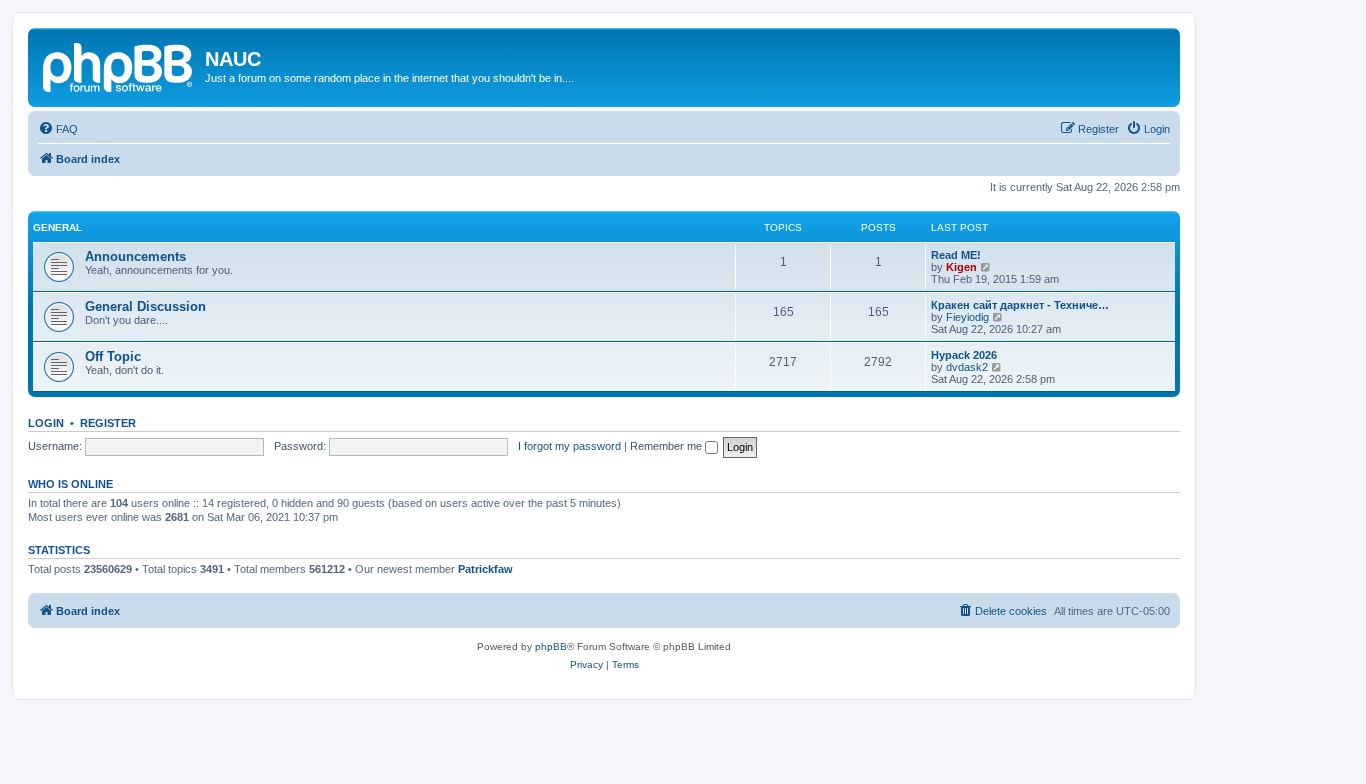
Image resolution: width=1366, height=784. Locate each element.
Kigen (961, 267)
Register (108, 423)
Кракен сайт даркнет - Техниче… (1020, 305)
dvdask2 (967, 367)
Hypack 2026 (964, 355)
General (57, 227)
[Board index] (119, 65)
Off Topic (113, 356)
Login (46, 423)
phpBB (551, 646)
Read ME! (956, 255)
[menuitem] (58, 129)
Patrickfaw (485, 569)
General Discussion (145, 306)
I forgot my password (569, 446)
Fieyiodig (967, 317)
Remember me (667, 446)
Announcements (135, 256)
